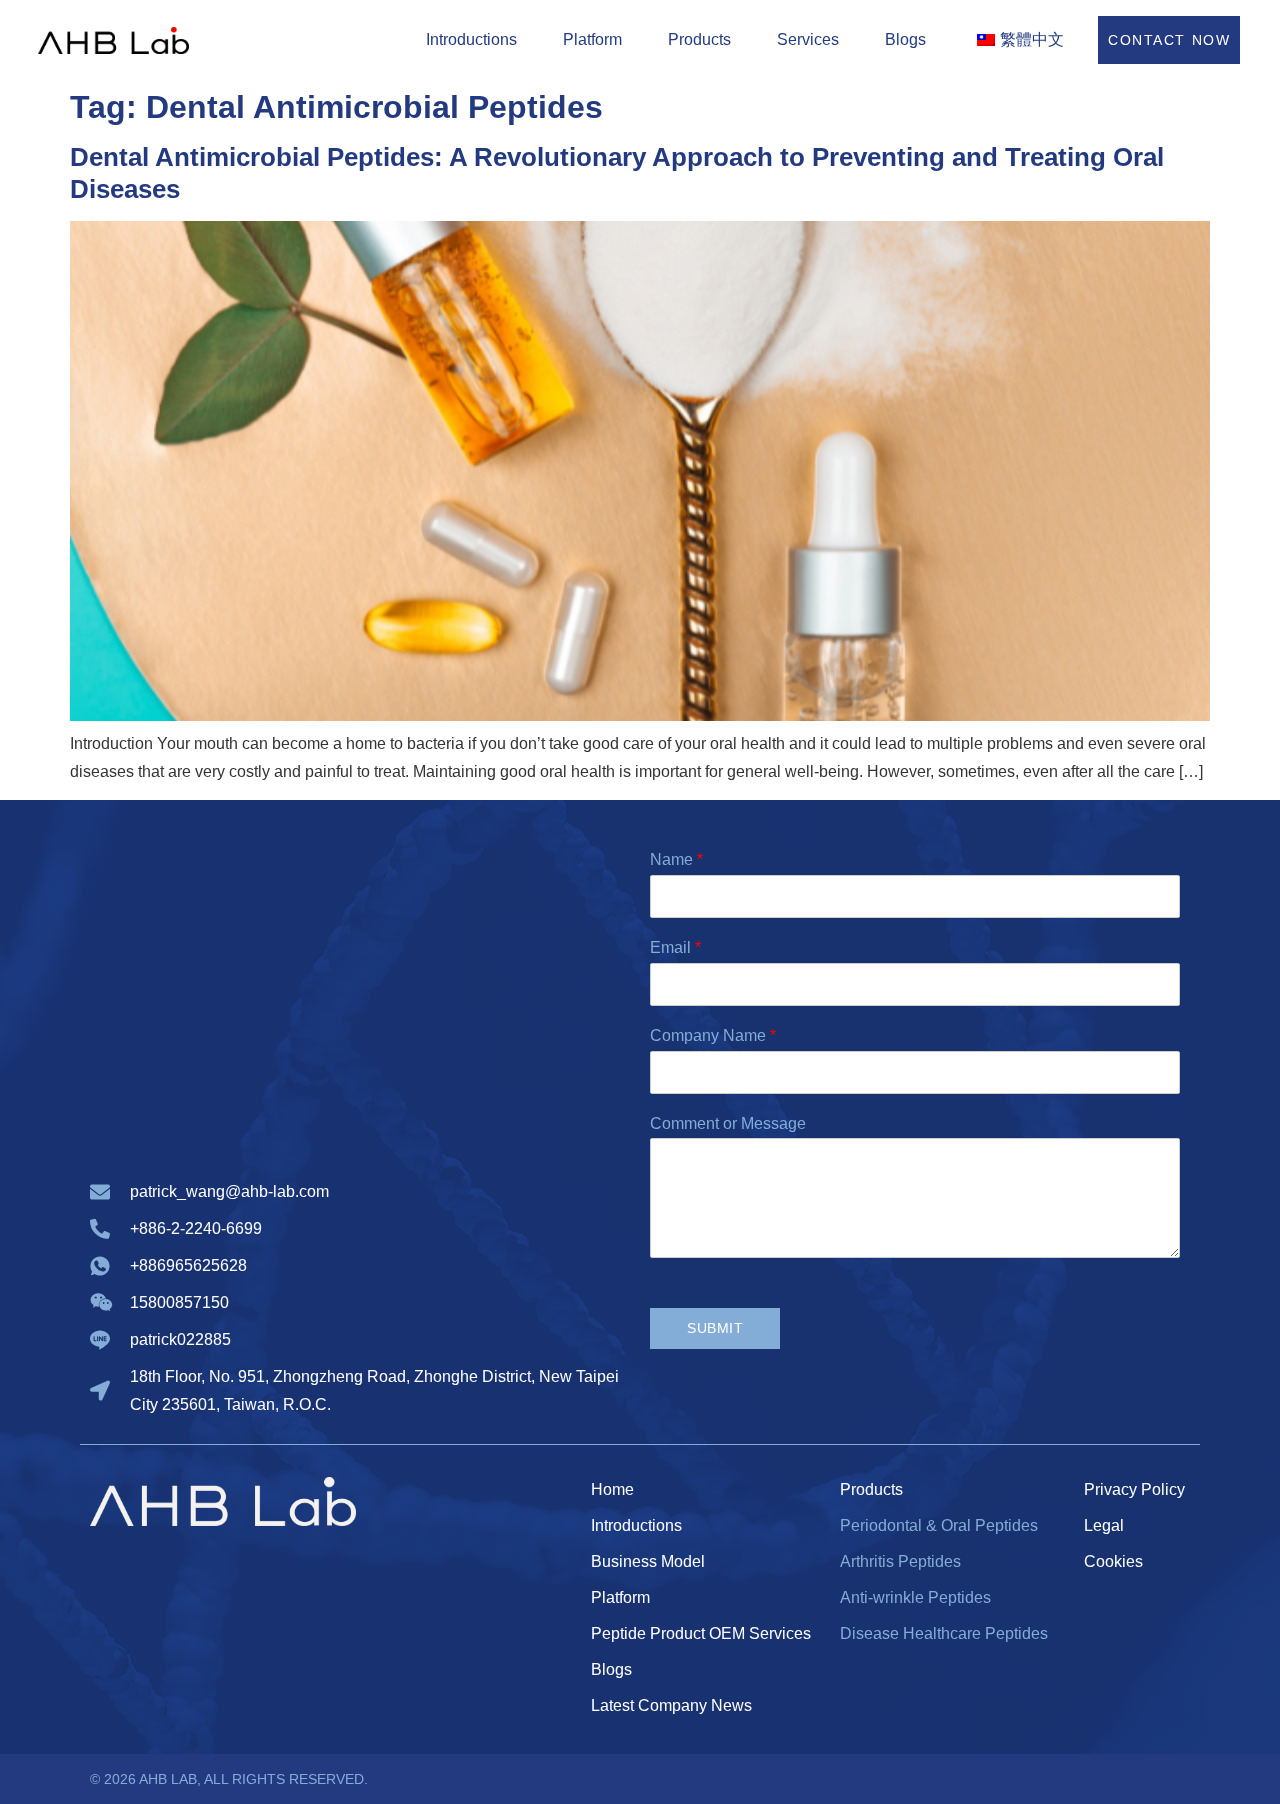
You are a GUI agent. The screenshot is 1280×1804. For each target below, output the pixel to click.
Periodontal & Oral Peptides (939, 1525)
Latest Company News (671, 1705)
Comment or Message (728, 1123)
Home (612, 1489)
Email (675, 947)
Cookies (1113, 1561)
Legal (1104, 1525)
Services (808, 39)
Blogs (905, 39)
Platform (592, 39)
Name (676, 859)
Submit (715, 1328)
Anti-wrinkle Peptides (915, 1597)
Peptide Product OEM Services (701, 1633)
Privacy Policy (1134, 1489)
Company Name (713, 1035)
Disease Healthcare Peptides (944, 1633)
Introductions (471, 39)
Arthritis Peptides (900, 1561)
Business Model (648, 1561)
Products (699, 39)
